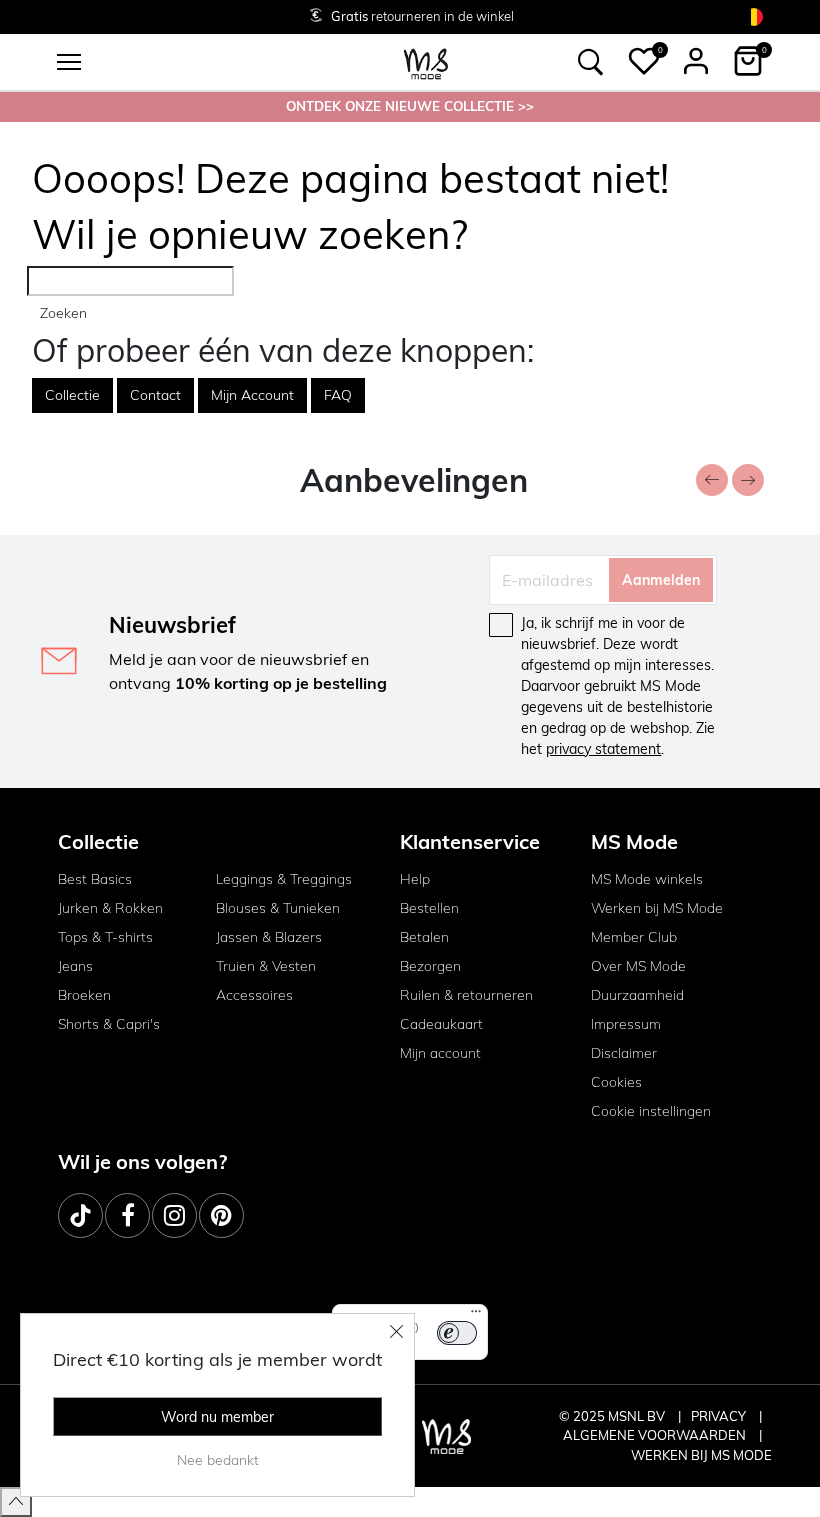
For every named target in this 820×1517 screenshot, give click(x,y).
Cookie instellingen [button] (651, 1111)
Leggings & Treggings (284, 879)
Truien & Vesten (266, 966)
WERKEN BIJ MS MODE (701, 1455)
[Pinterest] (221, 1215)
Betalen (424, 937)
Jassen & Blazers (269, 937)
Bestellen (429, 908)
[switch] (457, 1333)
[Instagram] (174, 1215)
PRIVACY (720, 1416)
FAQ (338, 395)
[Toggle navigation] (69, 62)
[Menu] (476, 1316)
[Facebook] (127, 1215)
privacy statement (603, 749)
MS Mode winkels (647, 879)
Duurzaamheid (637, 995)
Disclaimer (624, 1053)
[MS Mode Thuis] (426, 62)
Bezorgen (430, 966)
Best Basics (95, 879)
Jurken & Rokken (110, 908)
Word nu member (217, 1417)
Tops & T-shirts (105, 937)
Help (415, 879)
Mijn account (440, 1053)
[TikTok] (80, 1215)
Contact (155, 395)
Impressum (626, 1024)
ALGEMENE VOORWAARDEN (656, 1435)
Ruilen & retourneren (466, 995)
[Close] (397, 1331)
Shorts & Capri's (109, 1024)
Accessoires (254, 995)
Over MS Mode (638, 966)
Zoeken (63, 313)
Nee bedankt (218, 1460)
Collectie (72, 395)
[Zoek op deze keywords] (591, 62)
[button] (644, 61)
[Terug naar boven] (16, 1502)
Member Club (634, 937)
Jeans (75, 966)
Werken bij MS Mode (657, 908)
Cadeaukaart (441, 1024)
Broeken (84, 995)
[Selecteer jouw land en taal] (754, 16)
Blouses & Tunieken (278, 908)
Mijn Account (252, 395)
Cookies (616, 1082)
